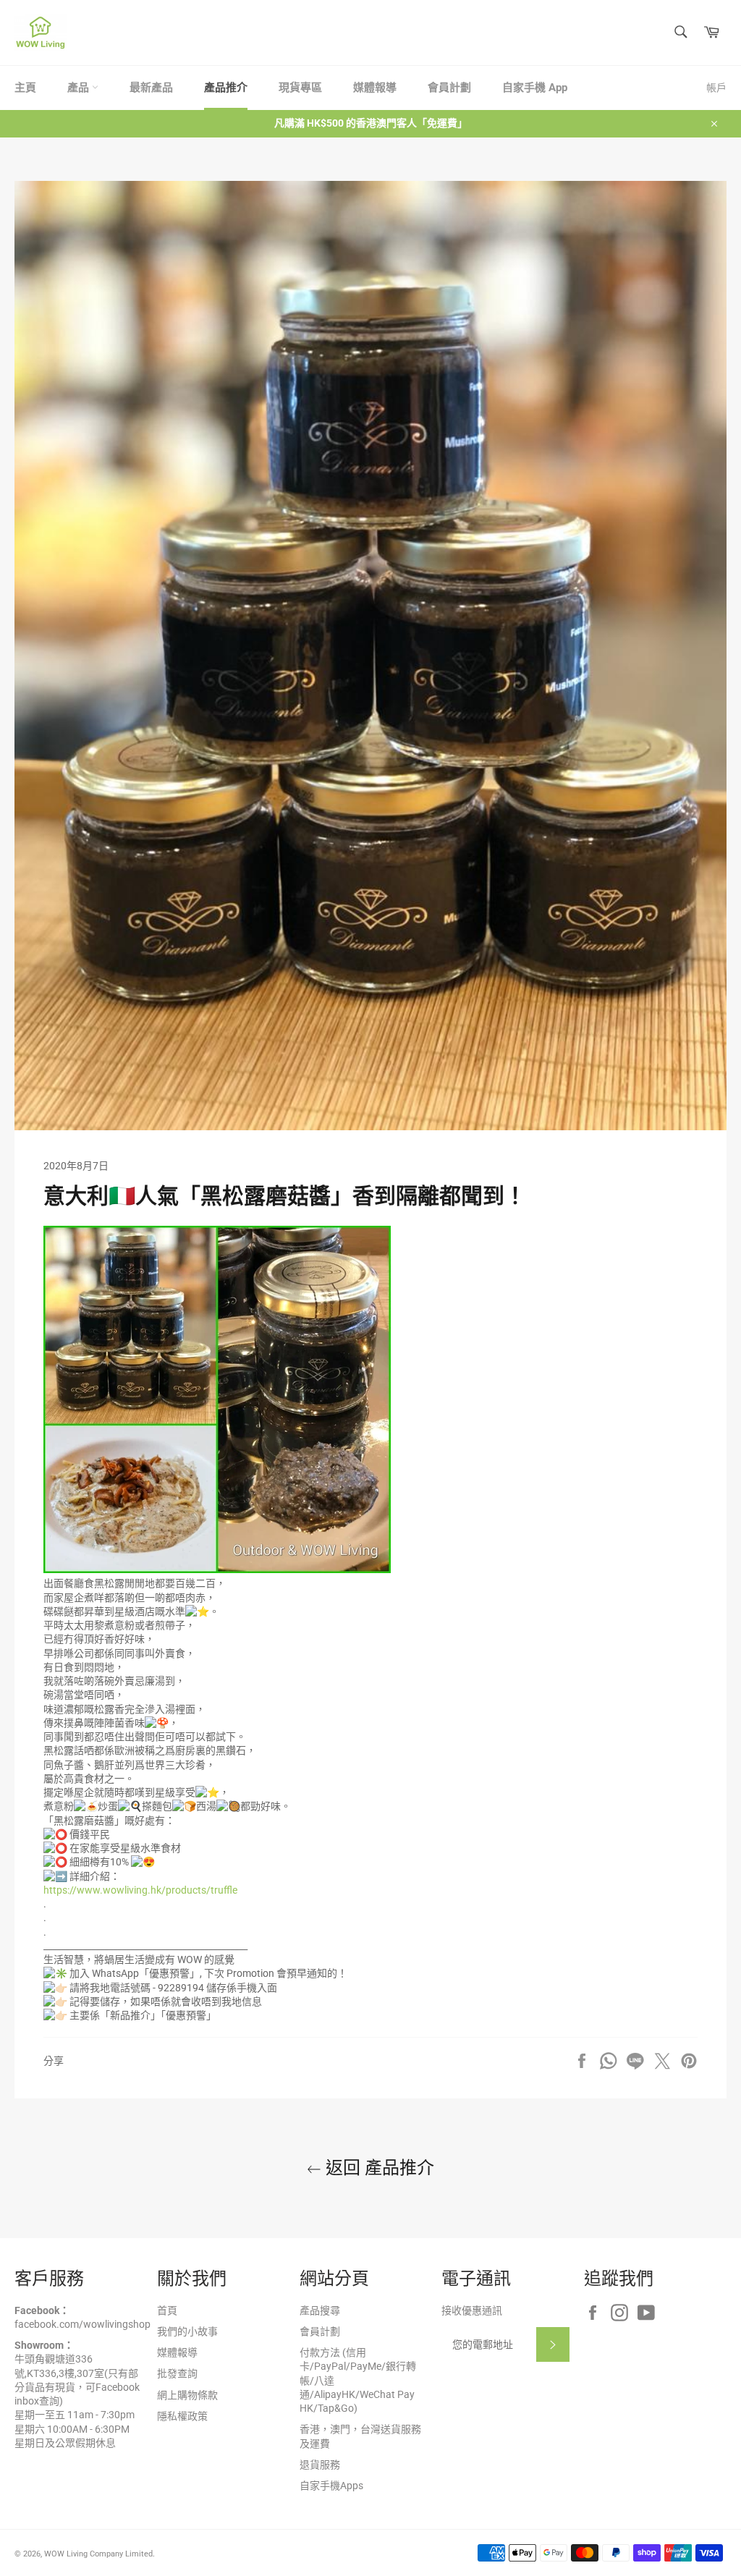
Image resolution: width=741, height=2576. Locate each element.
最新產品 (151, 88)
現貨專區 (300, 88)
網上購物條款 (187, 2395)
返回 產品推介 (378, 2168)
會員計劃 (449, 88)
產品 (80, 88)
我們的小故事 (187, 2331)
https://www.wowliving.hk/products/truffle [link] (140, 1890)
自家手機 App (535, 88)
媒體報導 (375, 88)
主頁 (25, 88)
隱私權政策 (182, 2416)
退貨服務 (320, 2465)
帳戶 (716, 88)
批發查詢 (177, 2373)
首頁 (167, 2310)
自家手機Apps (331, 2486)
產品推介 (226, 88)
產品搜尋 (320, 2310)
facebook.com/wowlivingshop (82, 2324)
